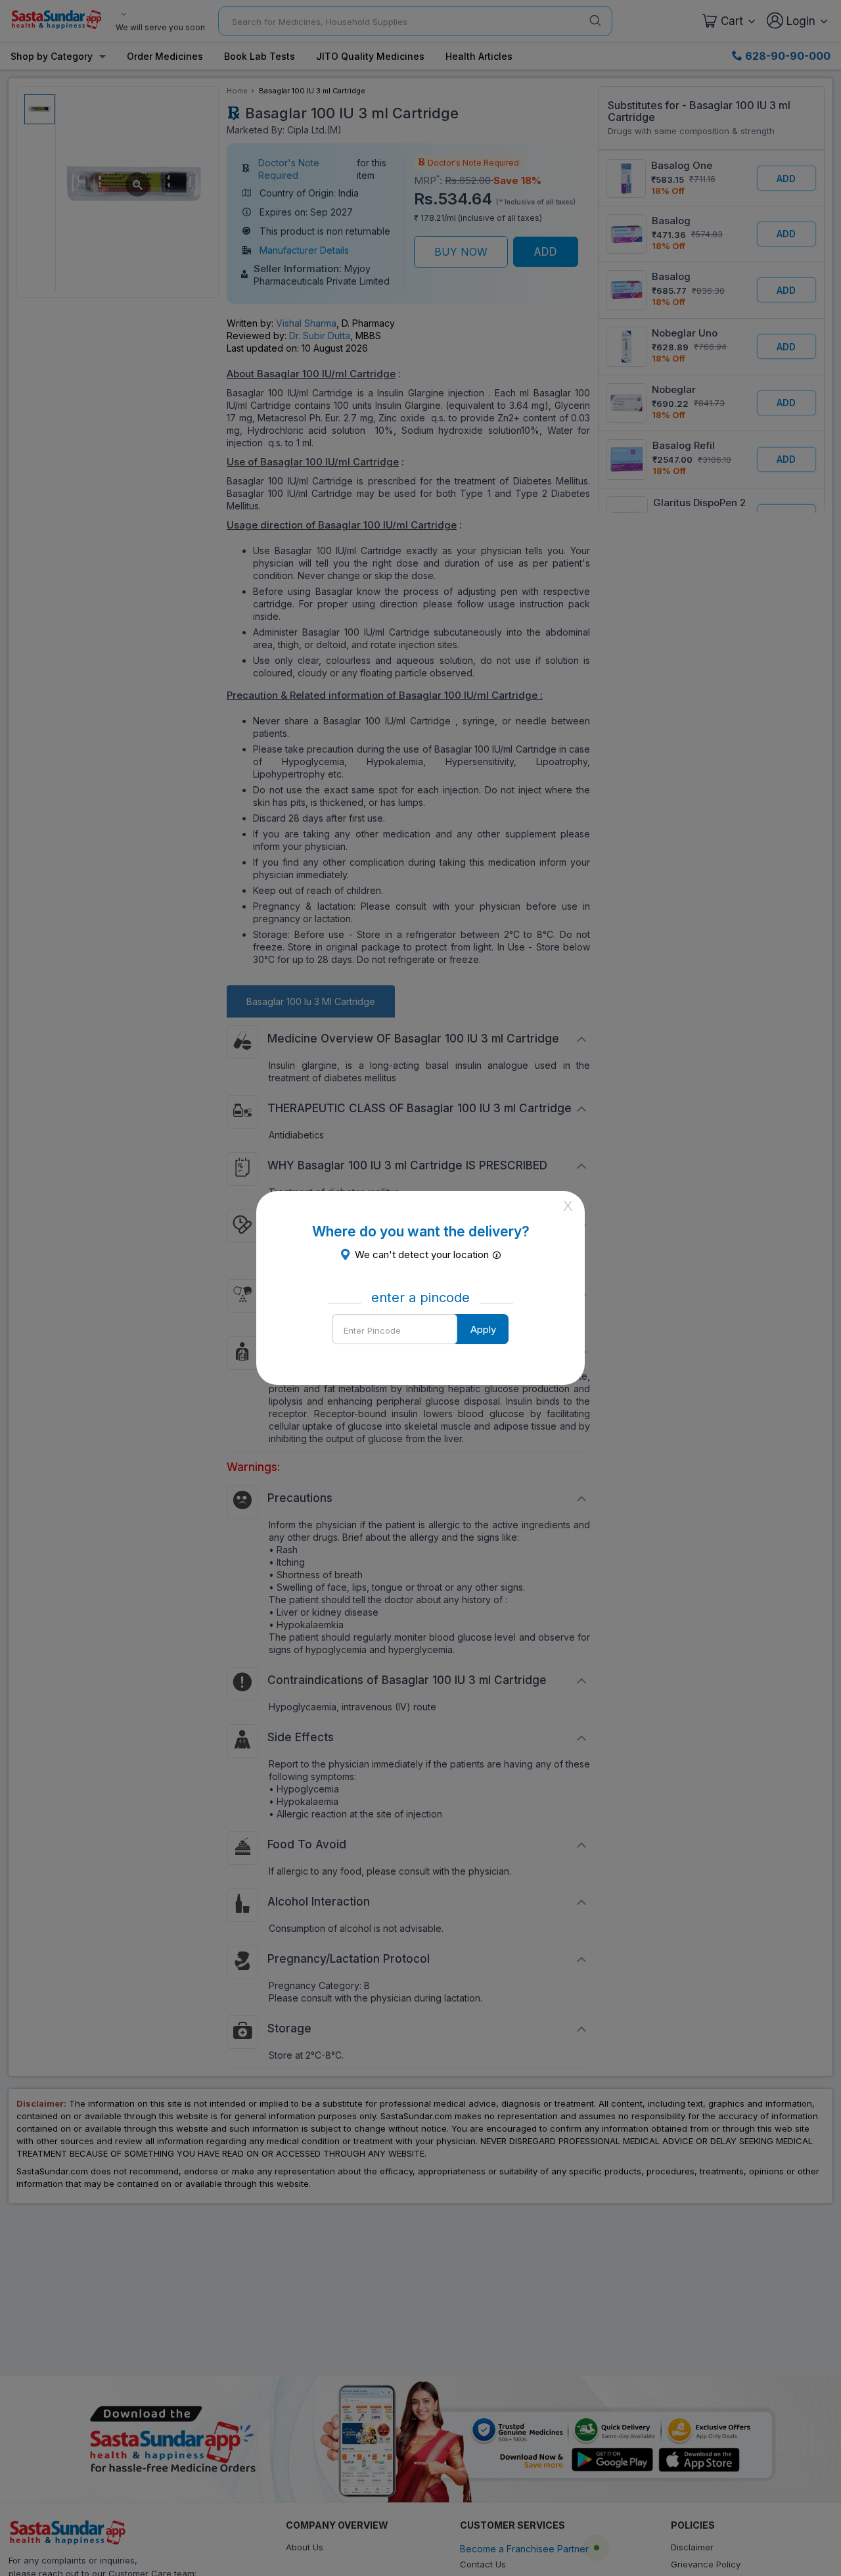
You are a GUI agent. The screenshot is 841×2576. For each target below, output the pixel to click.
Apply (483, 1329)
